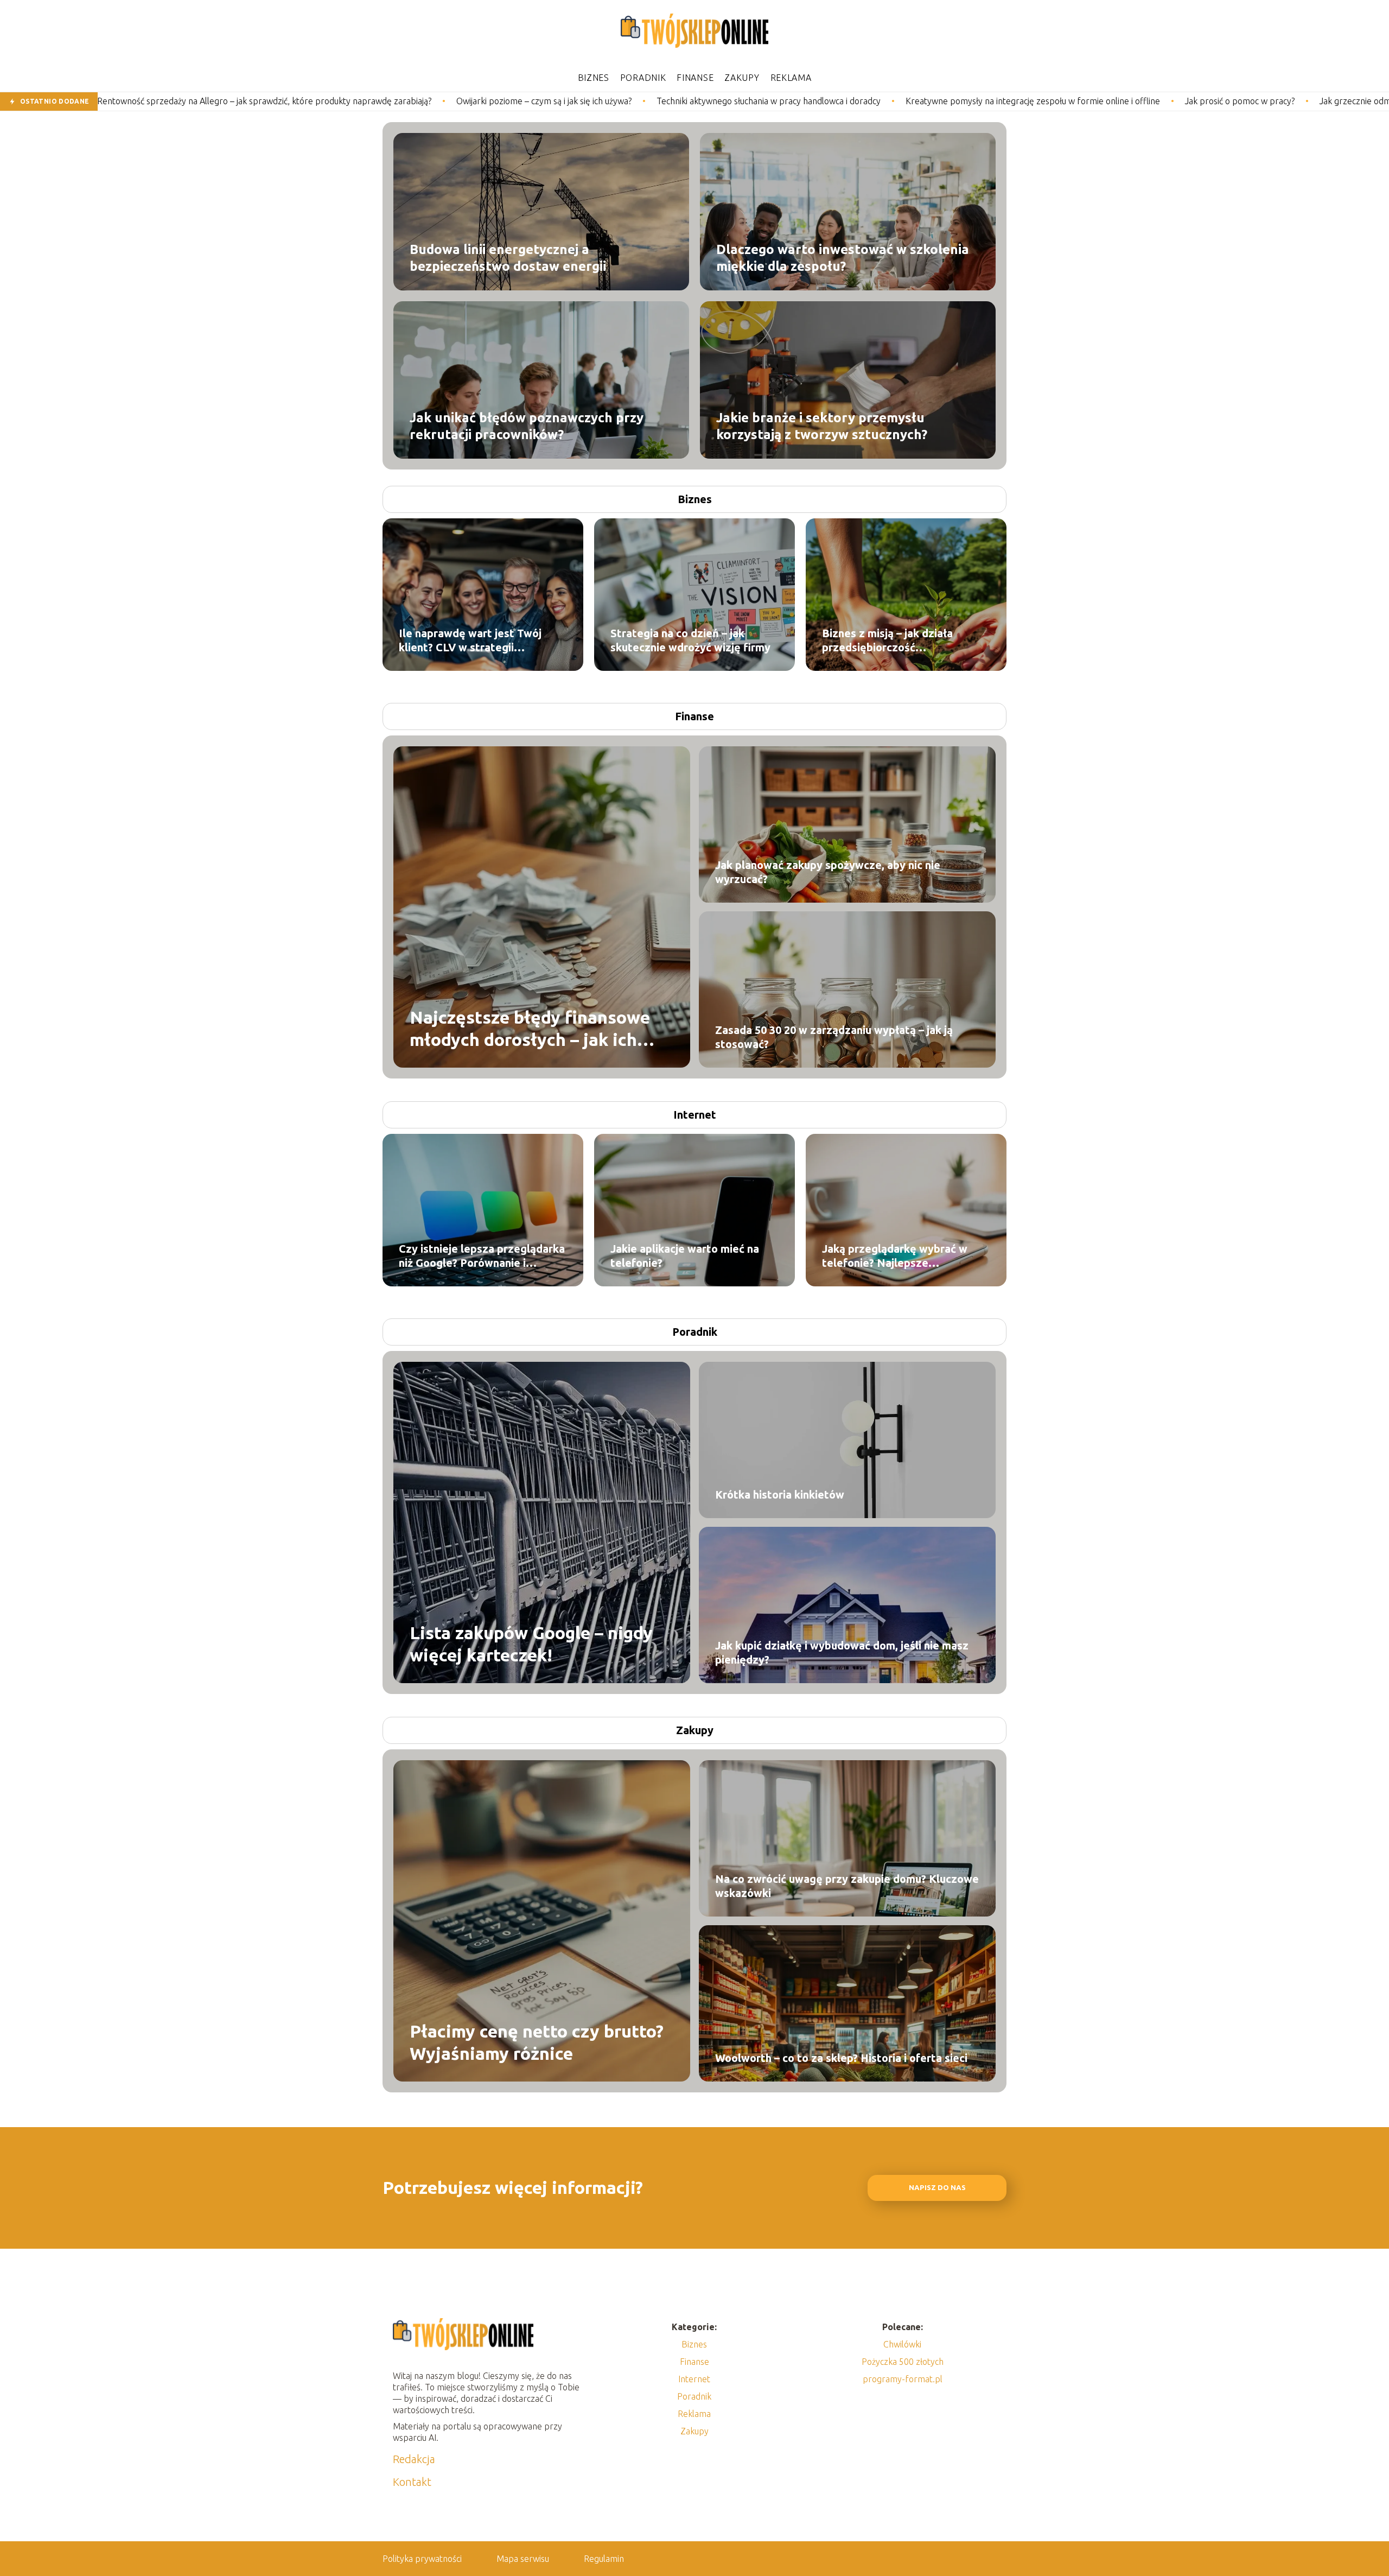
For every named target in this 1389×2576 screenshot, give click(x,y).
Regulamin (604, 2559)
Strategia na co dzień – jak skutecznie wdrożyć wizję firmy (690, 640)
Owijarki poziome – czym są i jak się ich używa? (310, 101)
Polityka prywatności (422, 2559)
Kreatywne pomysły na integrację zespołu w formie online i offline (798, 101)
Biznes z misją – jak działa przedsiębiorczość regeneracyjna (887, 641)
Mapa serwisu (523, 2559)
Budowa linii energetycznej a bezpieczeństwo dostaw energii (508, 257)
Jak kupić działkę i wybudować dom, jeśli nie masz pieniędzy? (842, 1652)
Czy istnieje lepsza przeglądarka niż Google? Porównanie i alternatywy (482, 1256)
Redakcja (414, 2459)
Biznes (594, 78)
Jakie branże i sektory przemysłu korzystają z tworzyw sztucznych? (822, 426)
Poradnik (643, 78)
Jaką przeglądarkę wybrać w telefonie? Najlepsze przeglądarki (895, 1256)
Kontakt (412, 2482)
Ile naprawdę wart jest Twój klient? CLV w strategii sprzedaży (470, 641)
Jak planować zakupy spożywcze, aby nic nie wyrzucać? (828, 872)
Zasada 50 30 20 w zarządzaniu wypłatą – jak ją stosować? (834, 1037)
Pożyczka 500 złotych (903, 2362)
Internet (695, 1115)
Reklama (791, 78)
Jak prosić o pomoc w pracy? (1005, 101)
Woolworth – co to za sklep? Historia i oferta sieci (841, 2058)
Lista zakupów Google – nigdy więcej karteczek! (531, 1644)
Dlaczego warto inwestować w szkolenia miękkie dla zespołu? (843, 257)
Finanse (695, 78)
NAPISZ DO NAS (937, 2188)
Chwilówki (902, 2344)
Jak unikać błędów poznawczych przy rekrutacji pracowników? (527, 426)
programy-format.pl (903, 2379)
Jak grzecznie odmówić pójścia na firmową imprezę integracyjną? (1210, 101)
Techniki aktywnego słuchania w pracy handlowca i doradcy (534, 101)
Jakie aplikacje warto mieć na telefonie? (685, 1256)
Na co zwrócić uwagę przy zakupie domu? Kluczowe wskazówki (847, 1886)
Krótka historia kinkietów (780, 1495)
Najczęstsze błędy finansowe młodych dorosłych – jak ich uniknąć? (530, 1029)
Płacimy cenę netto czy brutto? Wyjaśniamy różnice (537, 2042)
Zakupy (742, 78)
